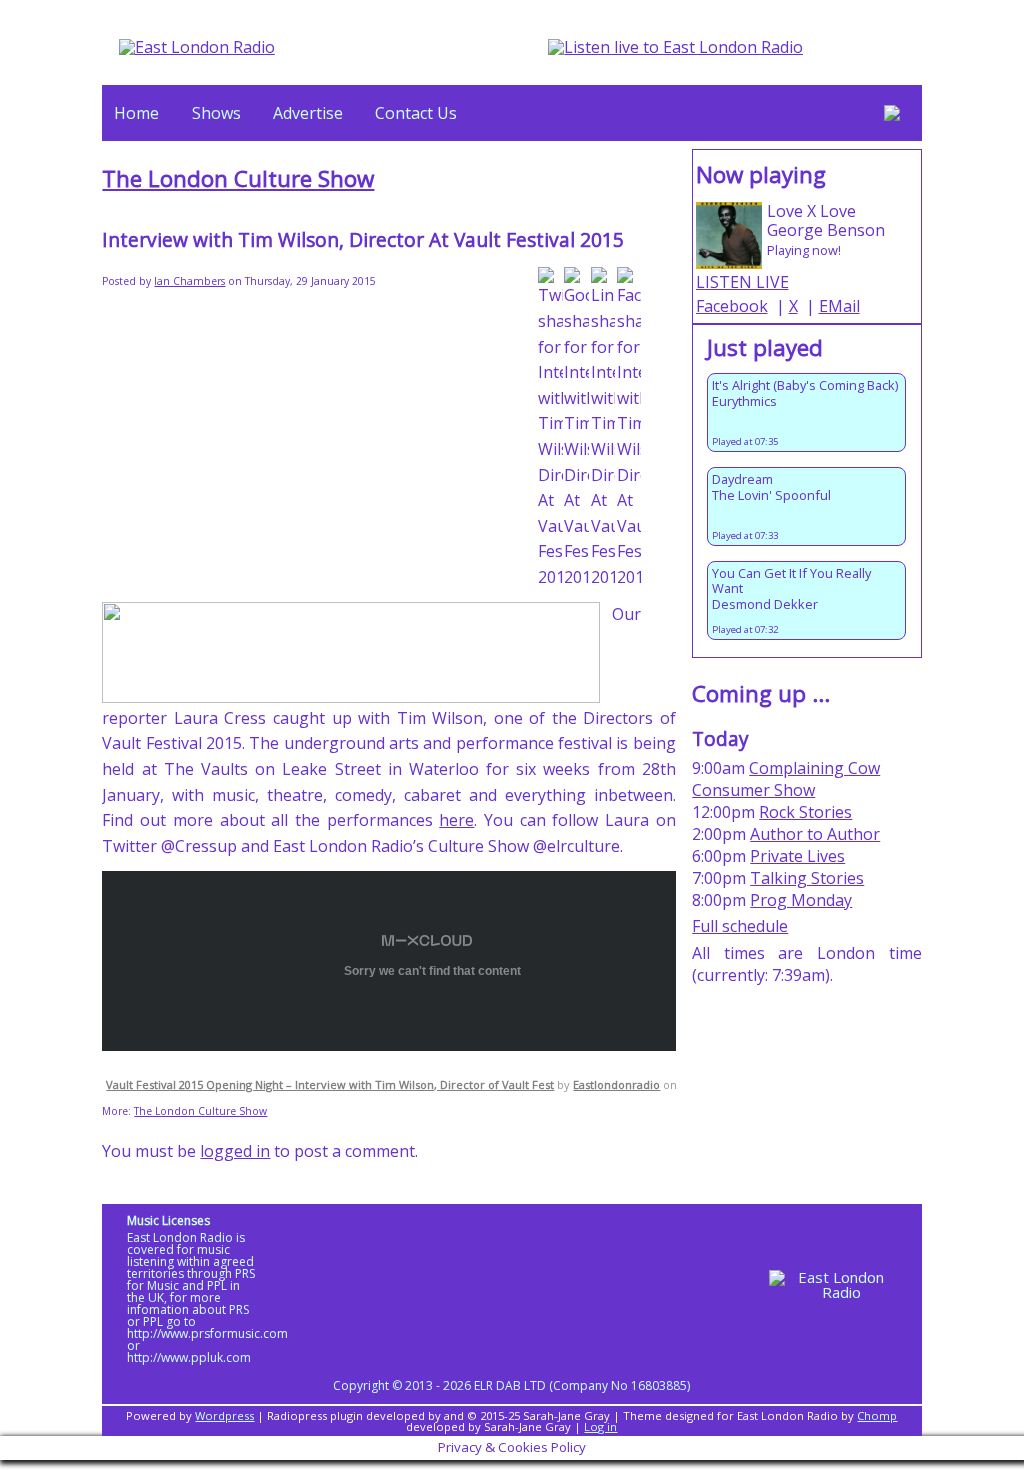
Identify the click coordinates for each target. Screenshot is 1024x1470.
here (456, 820)
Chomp (877, 1415)
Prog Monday (801, 900)
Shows (216, 113)
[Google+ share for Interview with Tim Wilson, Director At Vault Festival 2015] (576, 428)
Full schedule (740, 926)
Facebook (732, 306)
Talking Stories (807, 878)
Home (136, 113)
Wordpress (224, 1415)
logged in (235, 1151)
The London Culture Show (238, 178)
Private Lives (797, 856)
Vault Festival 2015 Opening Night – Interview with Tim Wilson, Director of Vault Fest (330, 1084)
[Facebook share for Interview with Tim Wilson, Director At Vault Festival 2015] (629, 428)
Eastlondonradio (616, 1084)
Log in (600, 1426)
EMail (839, 306)
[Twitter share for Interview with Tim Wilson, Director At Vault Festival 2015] (550, 428)
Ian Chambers (189, 281)
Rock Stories (805, 812)
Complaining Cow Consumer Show (786, 779)
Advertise (308, 113)
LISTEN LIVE (742, 282)
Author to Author (815, 834)
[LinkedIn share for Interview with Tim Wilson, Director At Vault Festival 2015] (603, 428)
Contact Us (416, 113)
